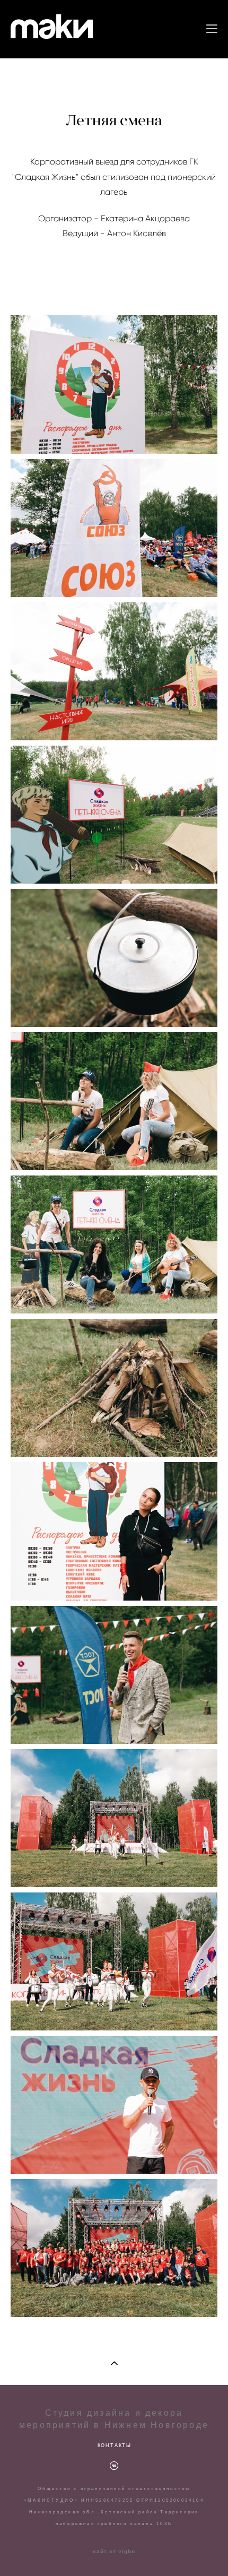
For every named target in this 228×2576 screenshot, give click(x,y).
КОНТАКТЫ (115, 2445)
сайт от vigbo (114, 2552)
